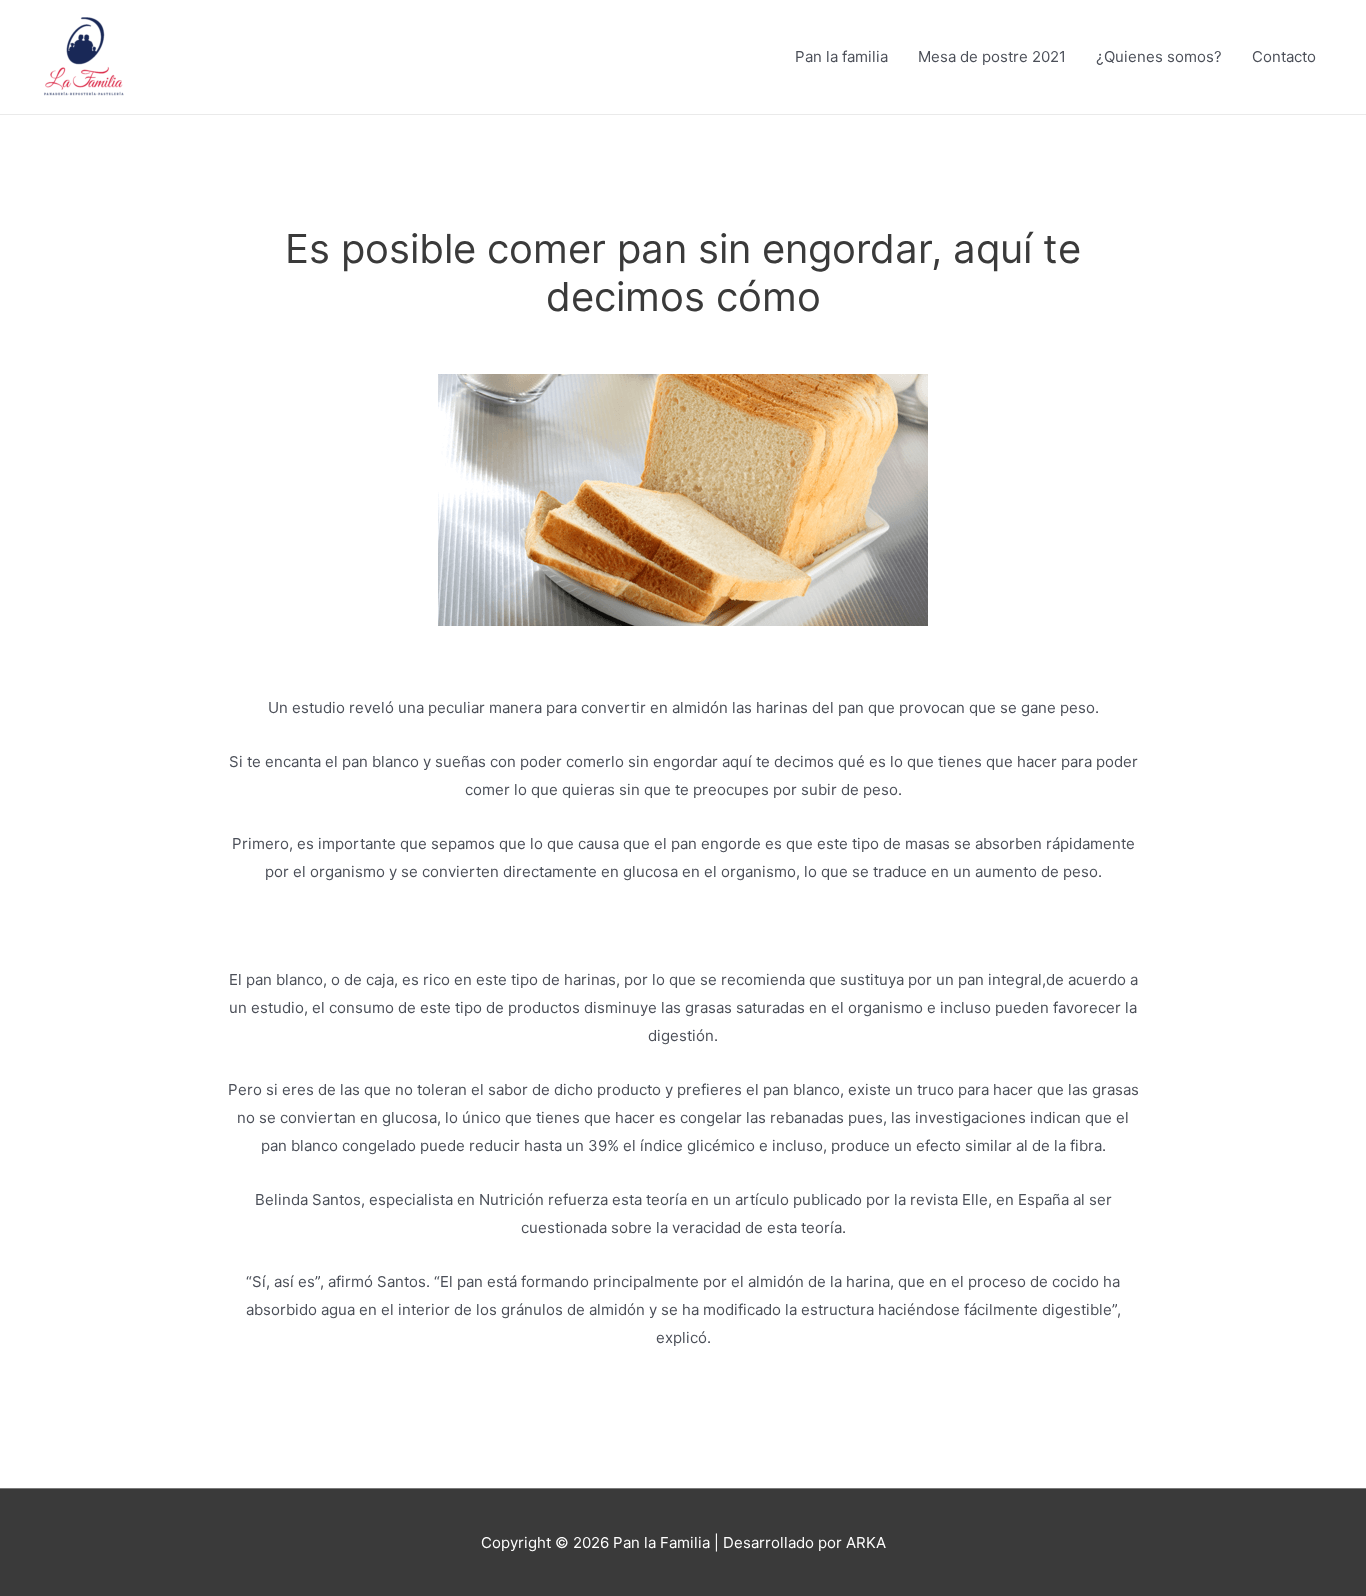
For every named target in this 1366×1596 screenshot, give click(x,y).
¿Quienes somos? (1159, 56)
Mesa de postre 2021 (992, 56)
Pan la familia (841, 56)
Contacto (1284, 56)
